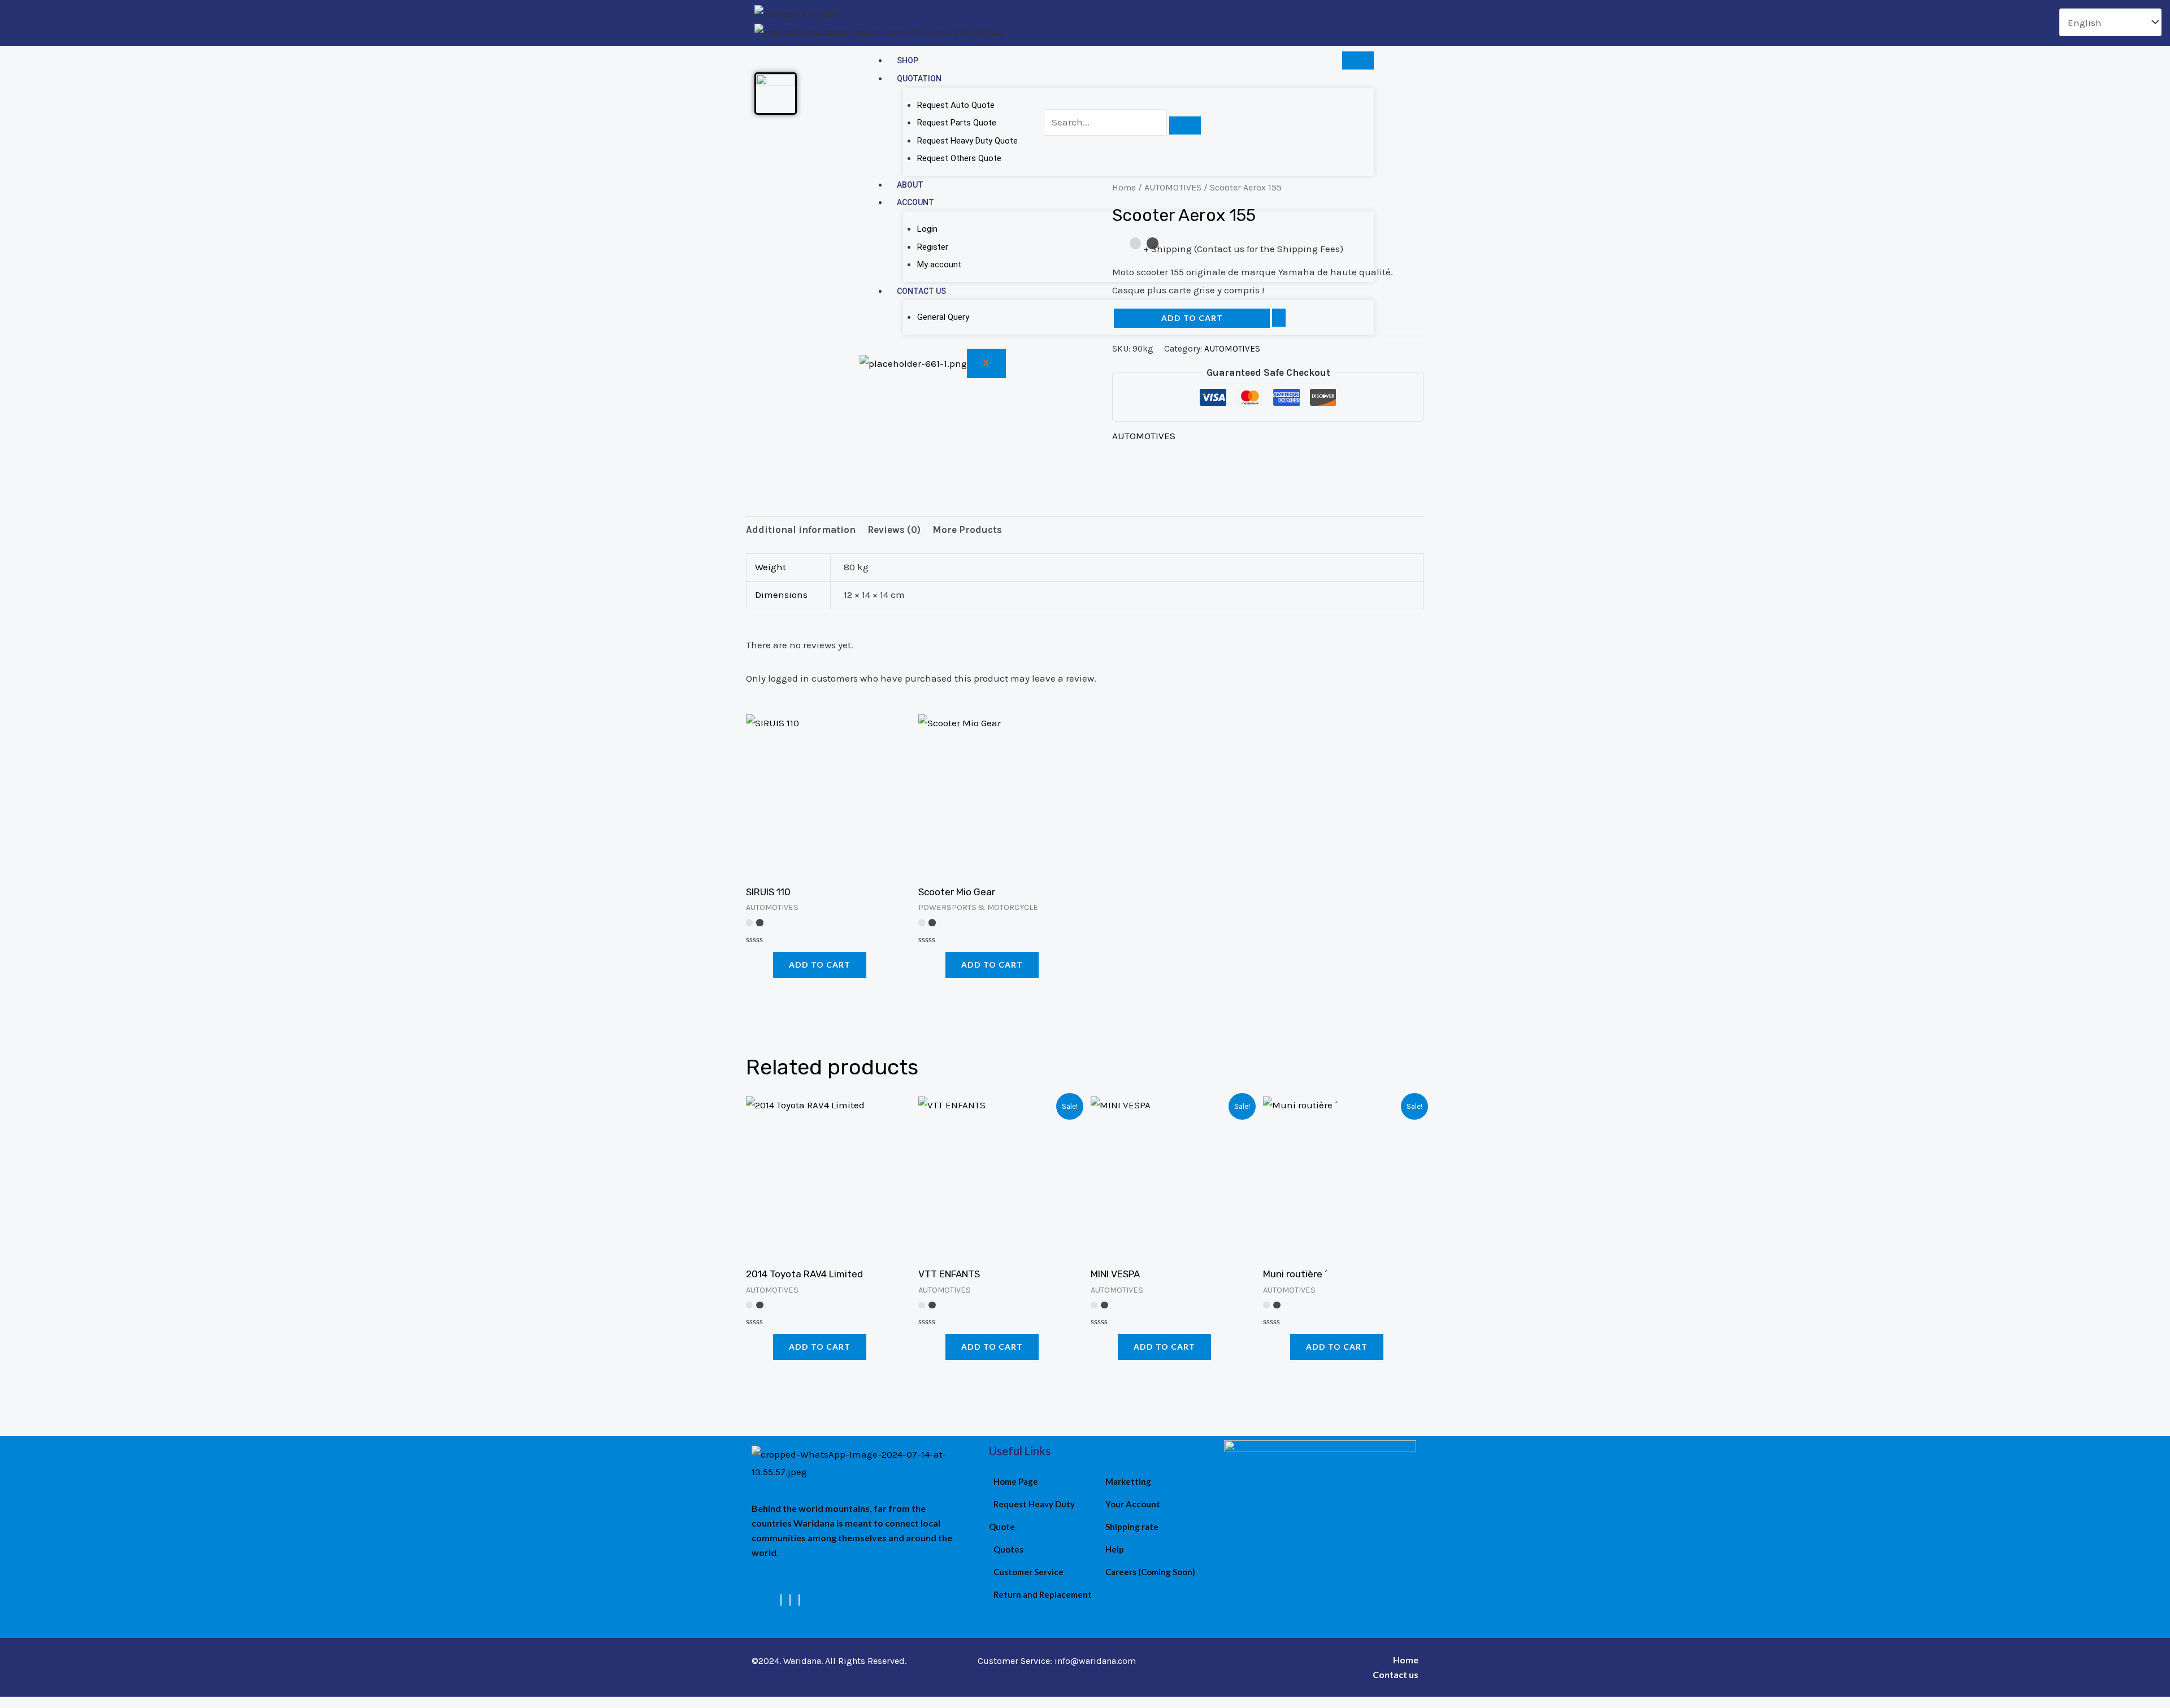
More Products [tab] (967, 530)
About (910, 185)
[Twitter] (790, 1600)
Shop (908, 60)
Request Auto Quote (956, 105)
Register (933, 247)
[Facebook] (781, 1600)
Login (927, 229)
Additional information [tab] (801, 530)
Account (915, 202)
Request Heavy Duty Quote (967, 141)
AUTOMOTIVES (1144, 436)
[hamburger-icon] (1358, 60)
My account (939, 265)
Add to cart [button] (820, 964)
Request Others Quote (959, 158)
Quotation (919, 79)
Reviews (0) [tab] (894, 530)
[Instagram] (799, 1600)
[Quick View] (767, 964)
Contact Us (921, 291)
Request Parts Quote (957, 123)
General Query (943, 317)
